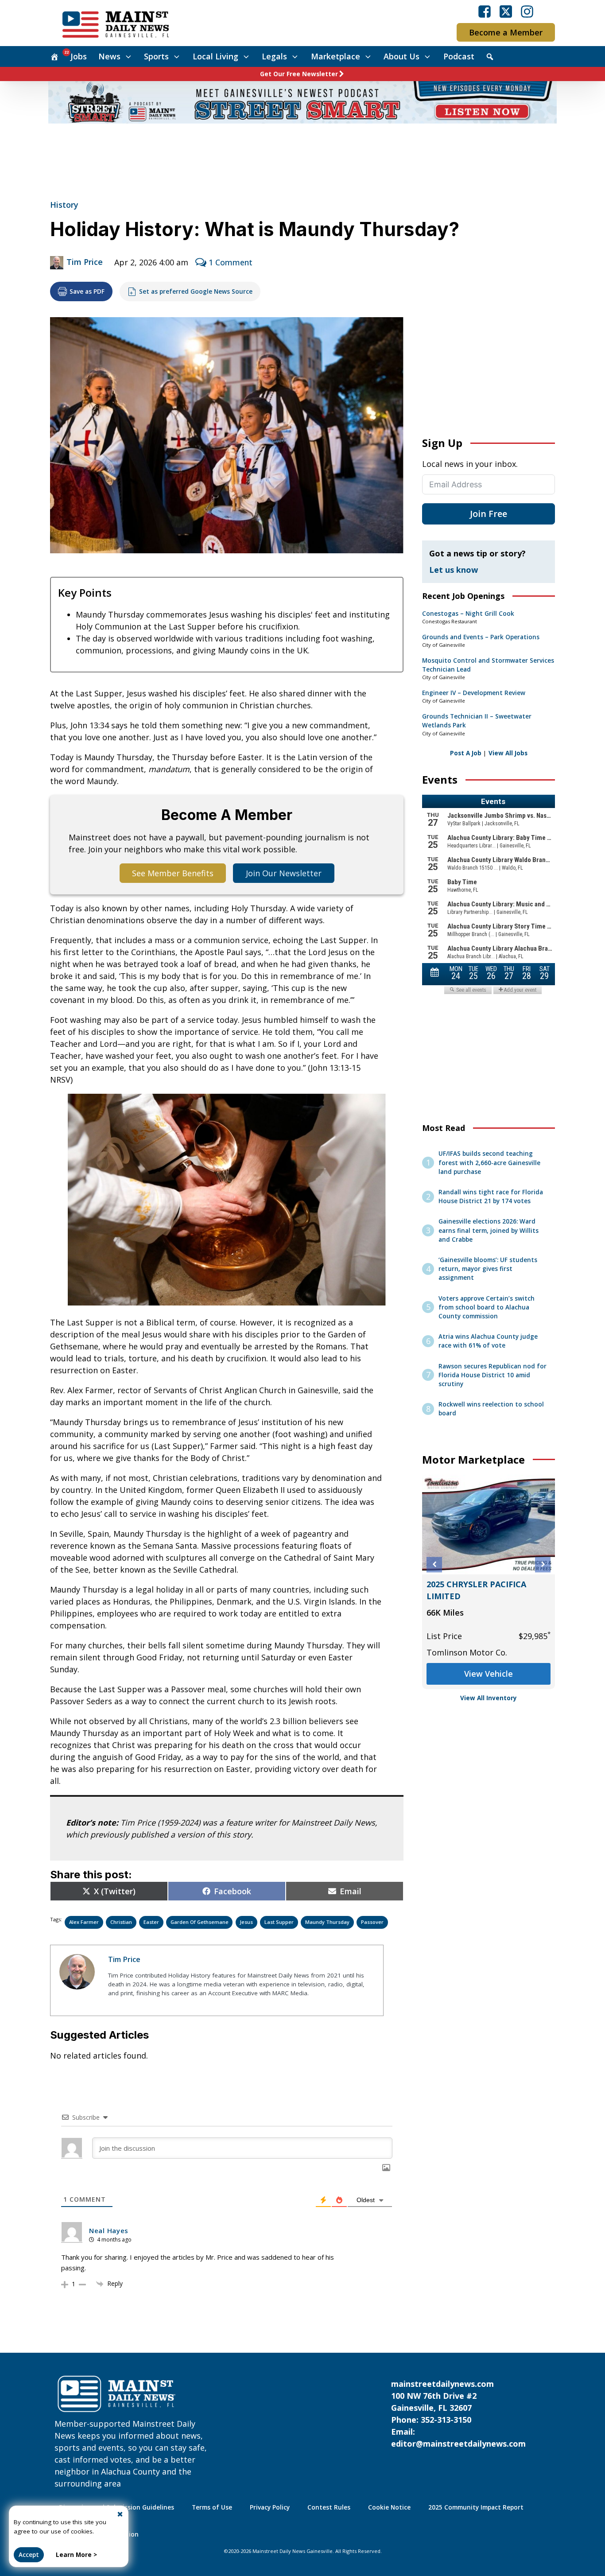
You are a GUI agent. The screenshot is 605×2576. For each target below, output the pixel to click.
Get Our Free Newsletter (299, 74)
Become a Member (506, 32)
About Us (401, 56)
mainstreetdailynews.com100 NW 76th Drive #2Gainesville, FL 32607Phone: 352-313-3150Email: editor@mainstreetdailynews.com (458, 2414)
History (64, 205)
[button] (434, 1564)
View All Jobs (508, 753)
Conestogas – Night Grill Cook (468, 614)
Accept (29, 2555)
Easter (151, 1922)
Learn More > (76, 2555)
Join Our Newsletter (284, 873)
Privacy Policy (270, 2507)
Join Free (489, 514)
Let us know (454, 570)
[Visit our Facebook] (485, 12)
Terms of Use (212, 2507)
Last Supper (279, 1922)
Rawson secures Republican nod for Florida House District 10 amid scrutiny (493, 1375)
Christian (121, 1922)
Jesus (246, 1922)
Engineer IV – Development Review (474, 693)
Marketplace (335, 56)
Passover (372, 1922)
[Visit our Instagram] (527, 12)
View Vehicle (489, 1674)
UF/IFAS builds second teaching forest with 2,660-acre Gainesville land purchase (489, 1163)
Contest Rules (329, 2507)
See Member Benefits (173, 873)
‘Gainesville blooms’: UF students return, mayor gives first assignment (488, 1269)
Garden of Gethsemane (200, 1922)
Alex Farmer (84, 1922)
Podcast (459, 56)
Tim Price (85, 262)
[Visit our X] (506, 12)
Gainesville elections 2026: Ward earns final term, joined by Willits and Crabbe (489, 1230)
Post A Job (466, 753)
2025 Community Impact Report (476, 2507)
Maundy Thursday (327, 1922)
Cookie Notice (389, 2507)
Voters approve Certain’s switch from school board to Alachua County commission (487, 1307)
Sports (156, 56)
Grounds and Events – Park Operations (481, 637)
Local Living (215, 56)
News (109, 56)
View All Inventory (489, 1698)
